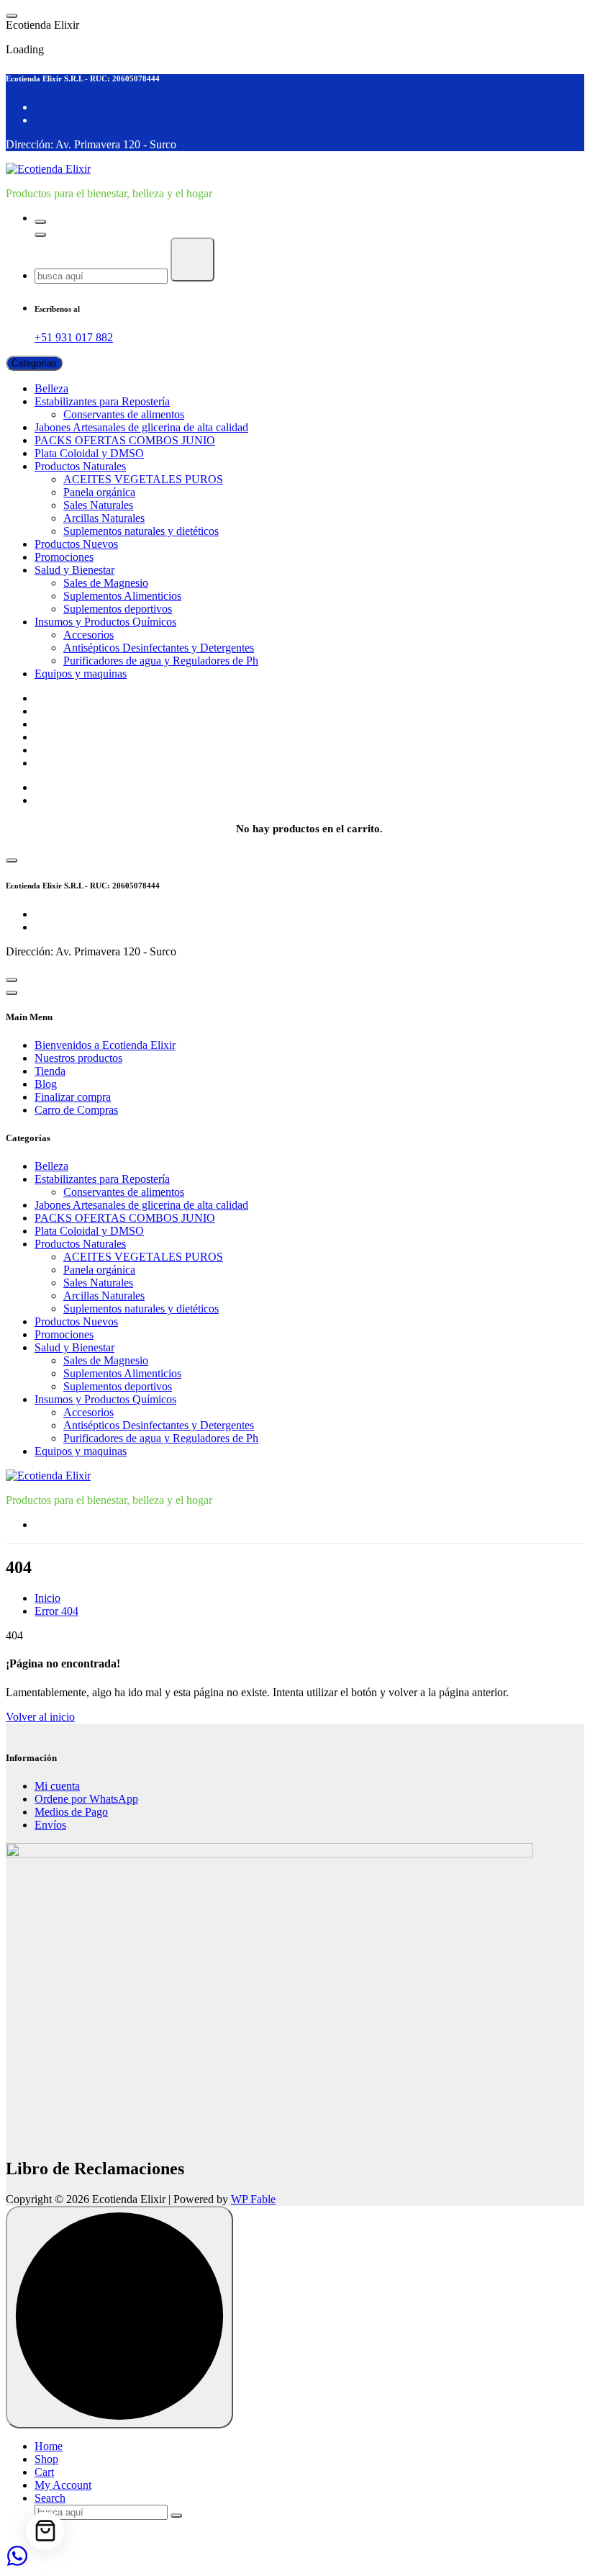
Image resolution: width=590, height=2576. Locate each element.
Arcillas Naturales (104, 518)
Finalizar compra (73, 750)
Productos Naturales (80, 466)
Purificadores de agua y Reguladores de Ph (161, 661)
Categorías (34, 363)
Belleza (51, 388)
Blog (46, 737)
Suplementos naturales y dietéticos (141, 531)
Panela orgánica (99, 492)
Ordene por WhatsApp (86, 1799)
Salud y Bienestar (74, 570)
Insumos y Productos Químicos (105, 622)
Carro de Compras (76, 763)
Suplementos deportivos (118, 609)
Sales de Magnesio (106, 583)
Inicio (47, 1598)
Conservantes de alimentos (124, 414)
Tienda (50, 724)
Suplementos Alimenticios (122, 596)
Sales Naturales (98, 505)
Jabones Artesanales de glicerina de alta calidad (141, 427)
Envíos (50, 1825)
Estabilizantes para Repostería (102, 401)
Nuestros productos (78, 711)
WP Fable (253, 2199)
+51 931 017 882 (74, 337)
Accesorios (88, 635)
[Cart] (45, 2531)
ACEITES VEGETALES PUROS (143, 479)
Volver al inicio (40, 1717)
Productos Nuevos (76, 544)
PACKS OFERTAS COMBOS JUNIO (125, 440)
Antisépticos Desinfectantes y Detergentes (159, 648)
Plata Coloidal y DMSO (89, 453)
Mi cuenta (57, 1786)
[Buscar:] (103, 275)
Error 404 (56, 1611)
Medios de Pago (71, 1812)
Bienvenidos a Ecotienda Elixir (105, 698)
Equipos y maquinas (81, 674)
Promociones (64, 557)
